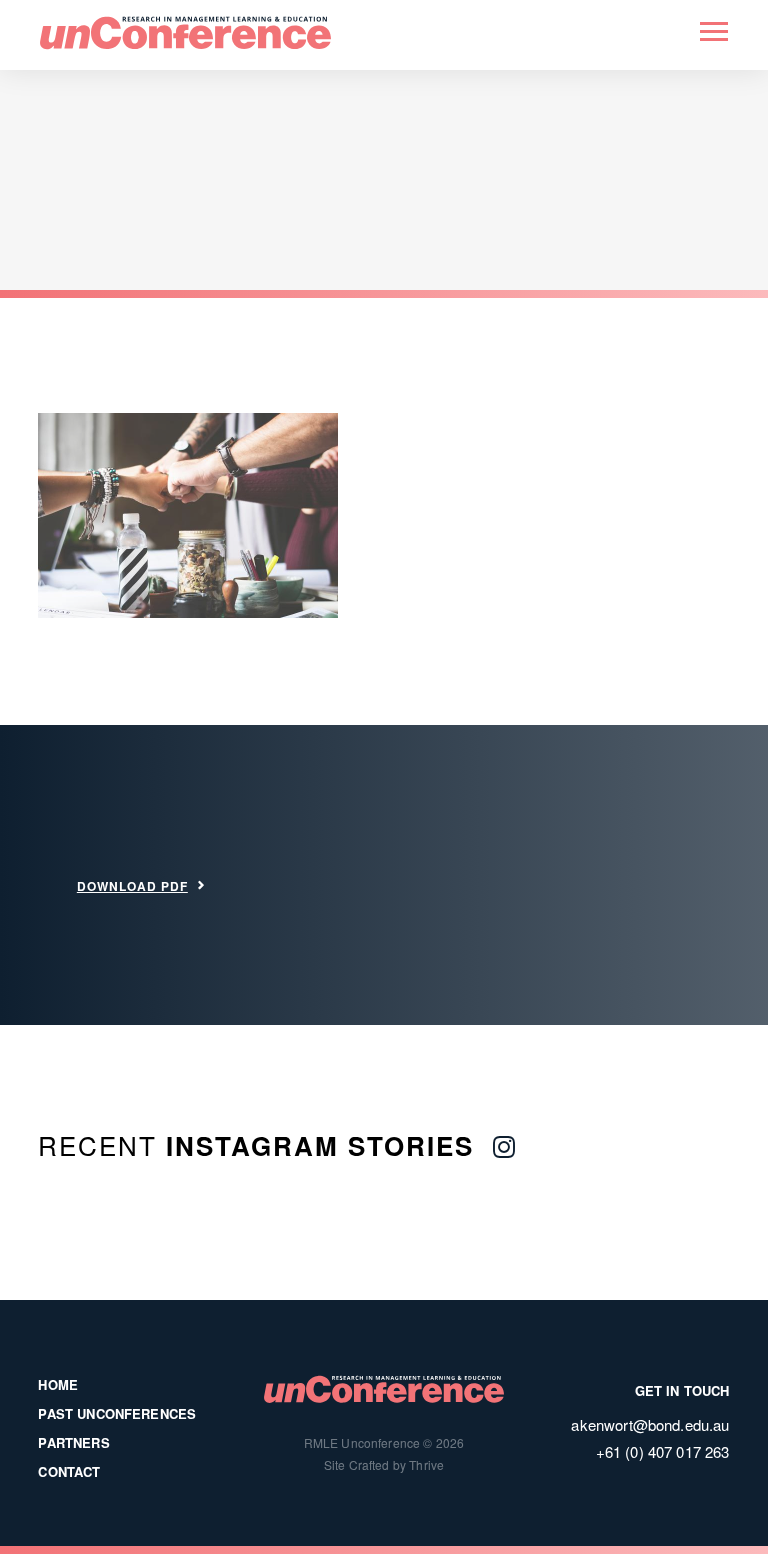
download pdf (132, 886)
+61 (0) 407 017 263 (663, 1451)
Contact (69, 1471)
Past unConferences (117, 1413)
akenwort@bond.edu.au (650, 1424)
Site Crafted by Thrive (384, 1464)
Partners (73, 1442)
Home (58, 1384)
